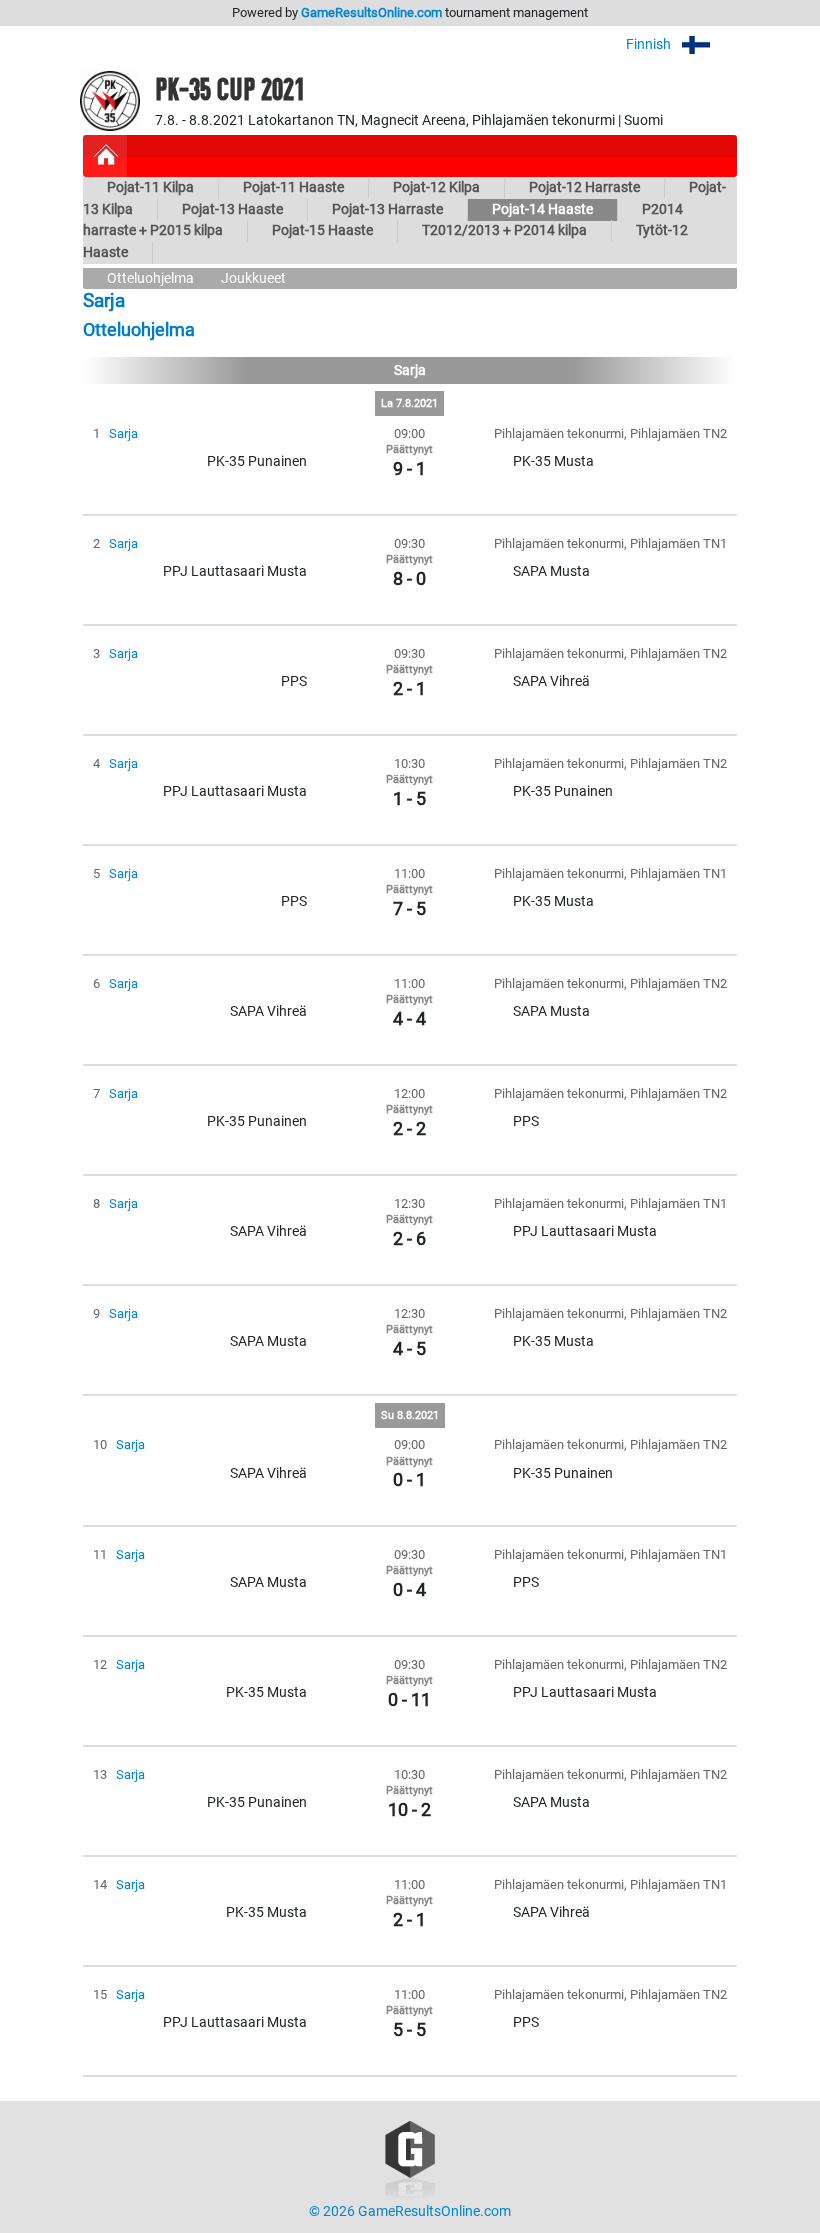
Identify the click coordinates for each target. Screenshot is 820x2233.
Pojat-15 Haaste (322, 230)
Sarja (123, 433)
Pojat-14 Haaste (542, 209)
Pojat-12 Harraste (584, 187)
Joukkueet (253, 278)
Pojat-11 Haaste (293, 187)
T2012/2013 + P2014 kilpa (504, 230)
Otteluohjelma (150, 278)
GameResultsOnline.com (371, 12)
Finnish (650, 44)
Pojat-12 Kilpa (436, 187)
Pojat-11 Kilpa (150, 187)
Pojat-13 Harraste (387, 209)
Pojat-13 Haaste (232, 209)
